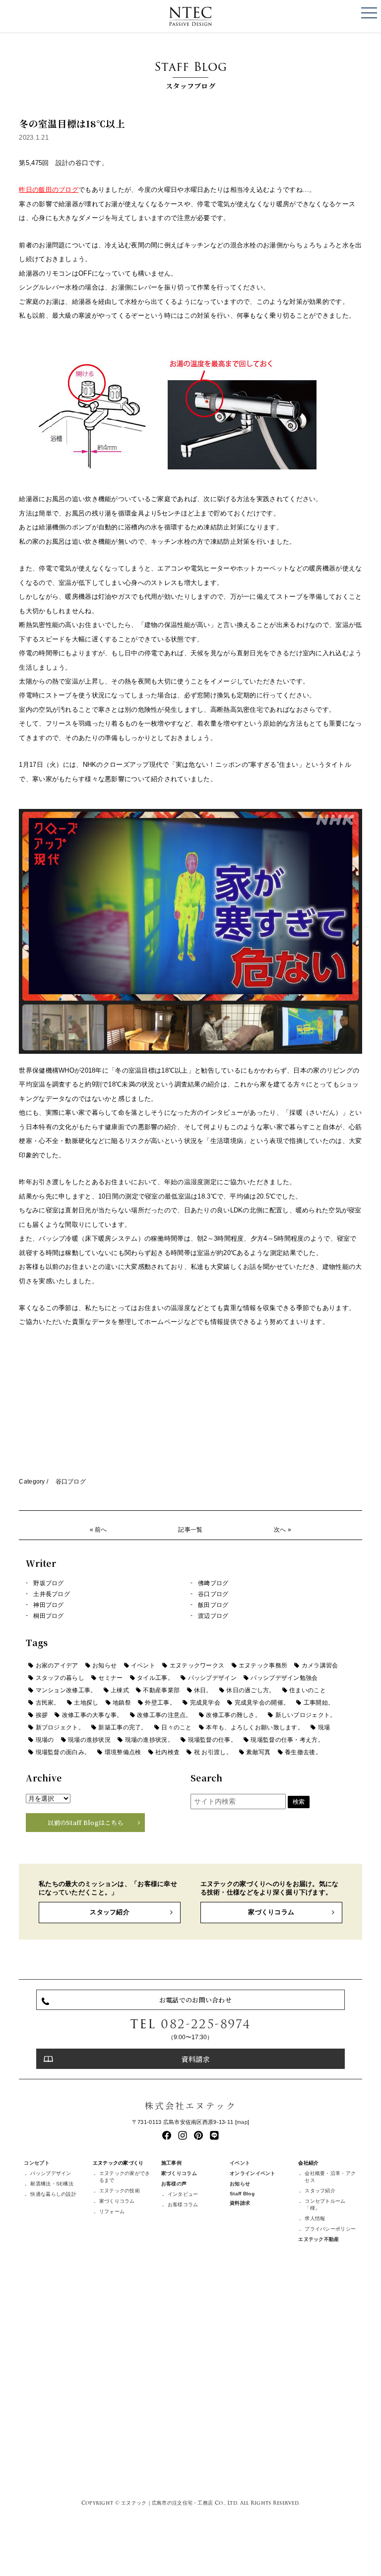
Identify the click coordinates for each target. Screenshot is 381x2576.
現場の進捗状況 (89, 1740)
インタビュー (183, 2194)
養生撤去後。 (303, 1752)
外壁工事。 (160, 1703)
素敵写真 (258, 1752)
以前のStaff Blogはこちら (85, 1823)
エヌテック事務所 (263, 1665)
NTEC (190, 16)
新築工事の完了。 (123, 1727)
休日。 (203, 1690)
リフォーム (112, 2211)
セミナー (110, 1678)
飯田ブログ (213, 1605)
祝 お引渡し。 (213, 1752)
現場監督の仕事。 (212, 1740)
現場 (324, 1727)
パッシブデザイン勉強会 (284, 1678)
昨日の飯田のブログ (49, 190)
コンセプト (36, 2163)
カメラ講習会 (320, 1665)
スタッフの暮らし (60, 1678)
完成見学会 (205, 1703)
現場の (45, 1740)
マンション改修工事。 (66, 1690)
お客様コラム (183, 2204)
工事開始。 (319, 1703)
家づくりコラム (271, 1912)
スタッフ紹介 (110, 1912)
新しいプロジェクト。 (306, 1715)
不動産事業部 (161, 1690)
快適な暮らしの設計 (53, 2194)
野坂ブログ (48, 1583)
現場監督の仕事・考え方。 (287, 1740)
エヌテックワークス (197, 1665)
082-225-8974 (206, 2024)
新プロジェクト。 (60, 1727)
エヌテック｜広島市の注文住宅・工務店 (167, 2503)
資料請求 (195, 2059)
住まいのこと (308, 1690)
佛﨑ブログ (213, 1583)
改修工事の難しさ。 (233, 1715)
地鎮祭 (122, 1703)
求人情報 (315, 2218)
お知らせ (104, 1665)
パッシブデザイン (212, 1678)
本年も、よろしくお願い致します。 (255, 1727)
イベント (143, 1665)
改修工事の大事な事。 (93, 1715)
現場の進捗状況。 (149, 1740)
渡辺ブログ (213, 1616)
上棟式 (120, 1690)
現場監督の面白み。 (63, 1752)
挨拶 (42, 1715)
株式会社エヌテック (190, 2105)
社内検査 (167, 1752)
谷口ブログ (71, 1482)
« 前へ (98, 1530)
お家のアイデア (57, 1665)
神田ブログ (48, 1605)
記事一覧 (190, 1530)
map (242, 2122)
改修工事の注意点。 (164, 1715)
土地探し (86, 1703)
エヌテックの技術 (120, 2191)
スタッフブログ (190, 74)
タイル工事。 (155, 1678)
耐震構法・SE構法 (52, 2184)
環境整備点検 (123, 1752)
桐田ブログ (48, 1616)
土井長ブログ (52, 1594)
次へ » (283, 1530)
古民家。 (48, 1703)
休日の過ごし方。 (251, 1690)
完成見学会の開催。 (262, 1703)
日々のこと (176, 1727)
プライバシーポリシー (330, 2229)
